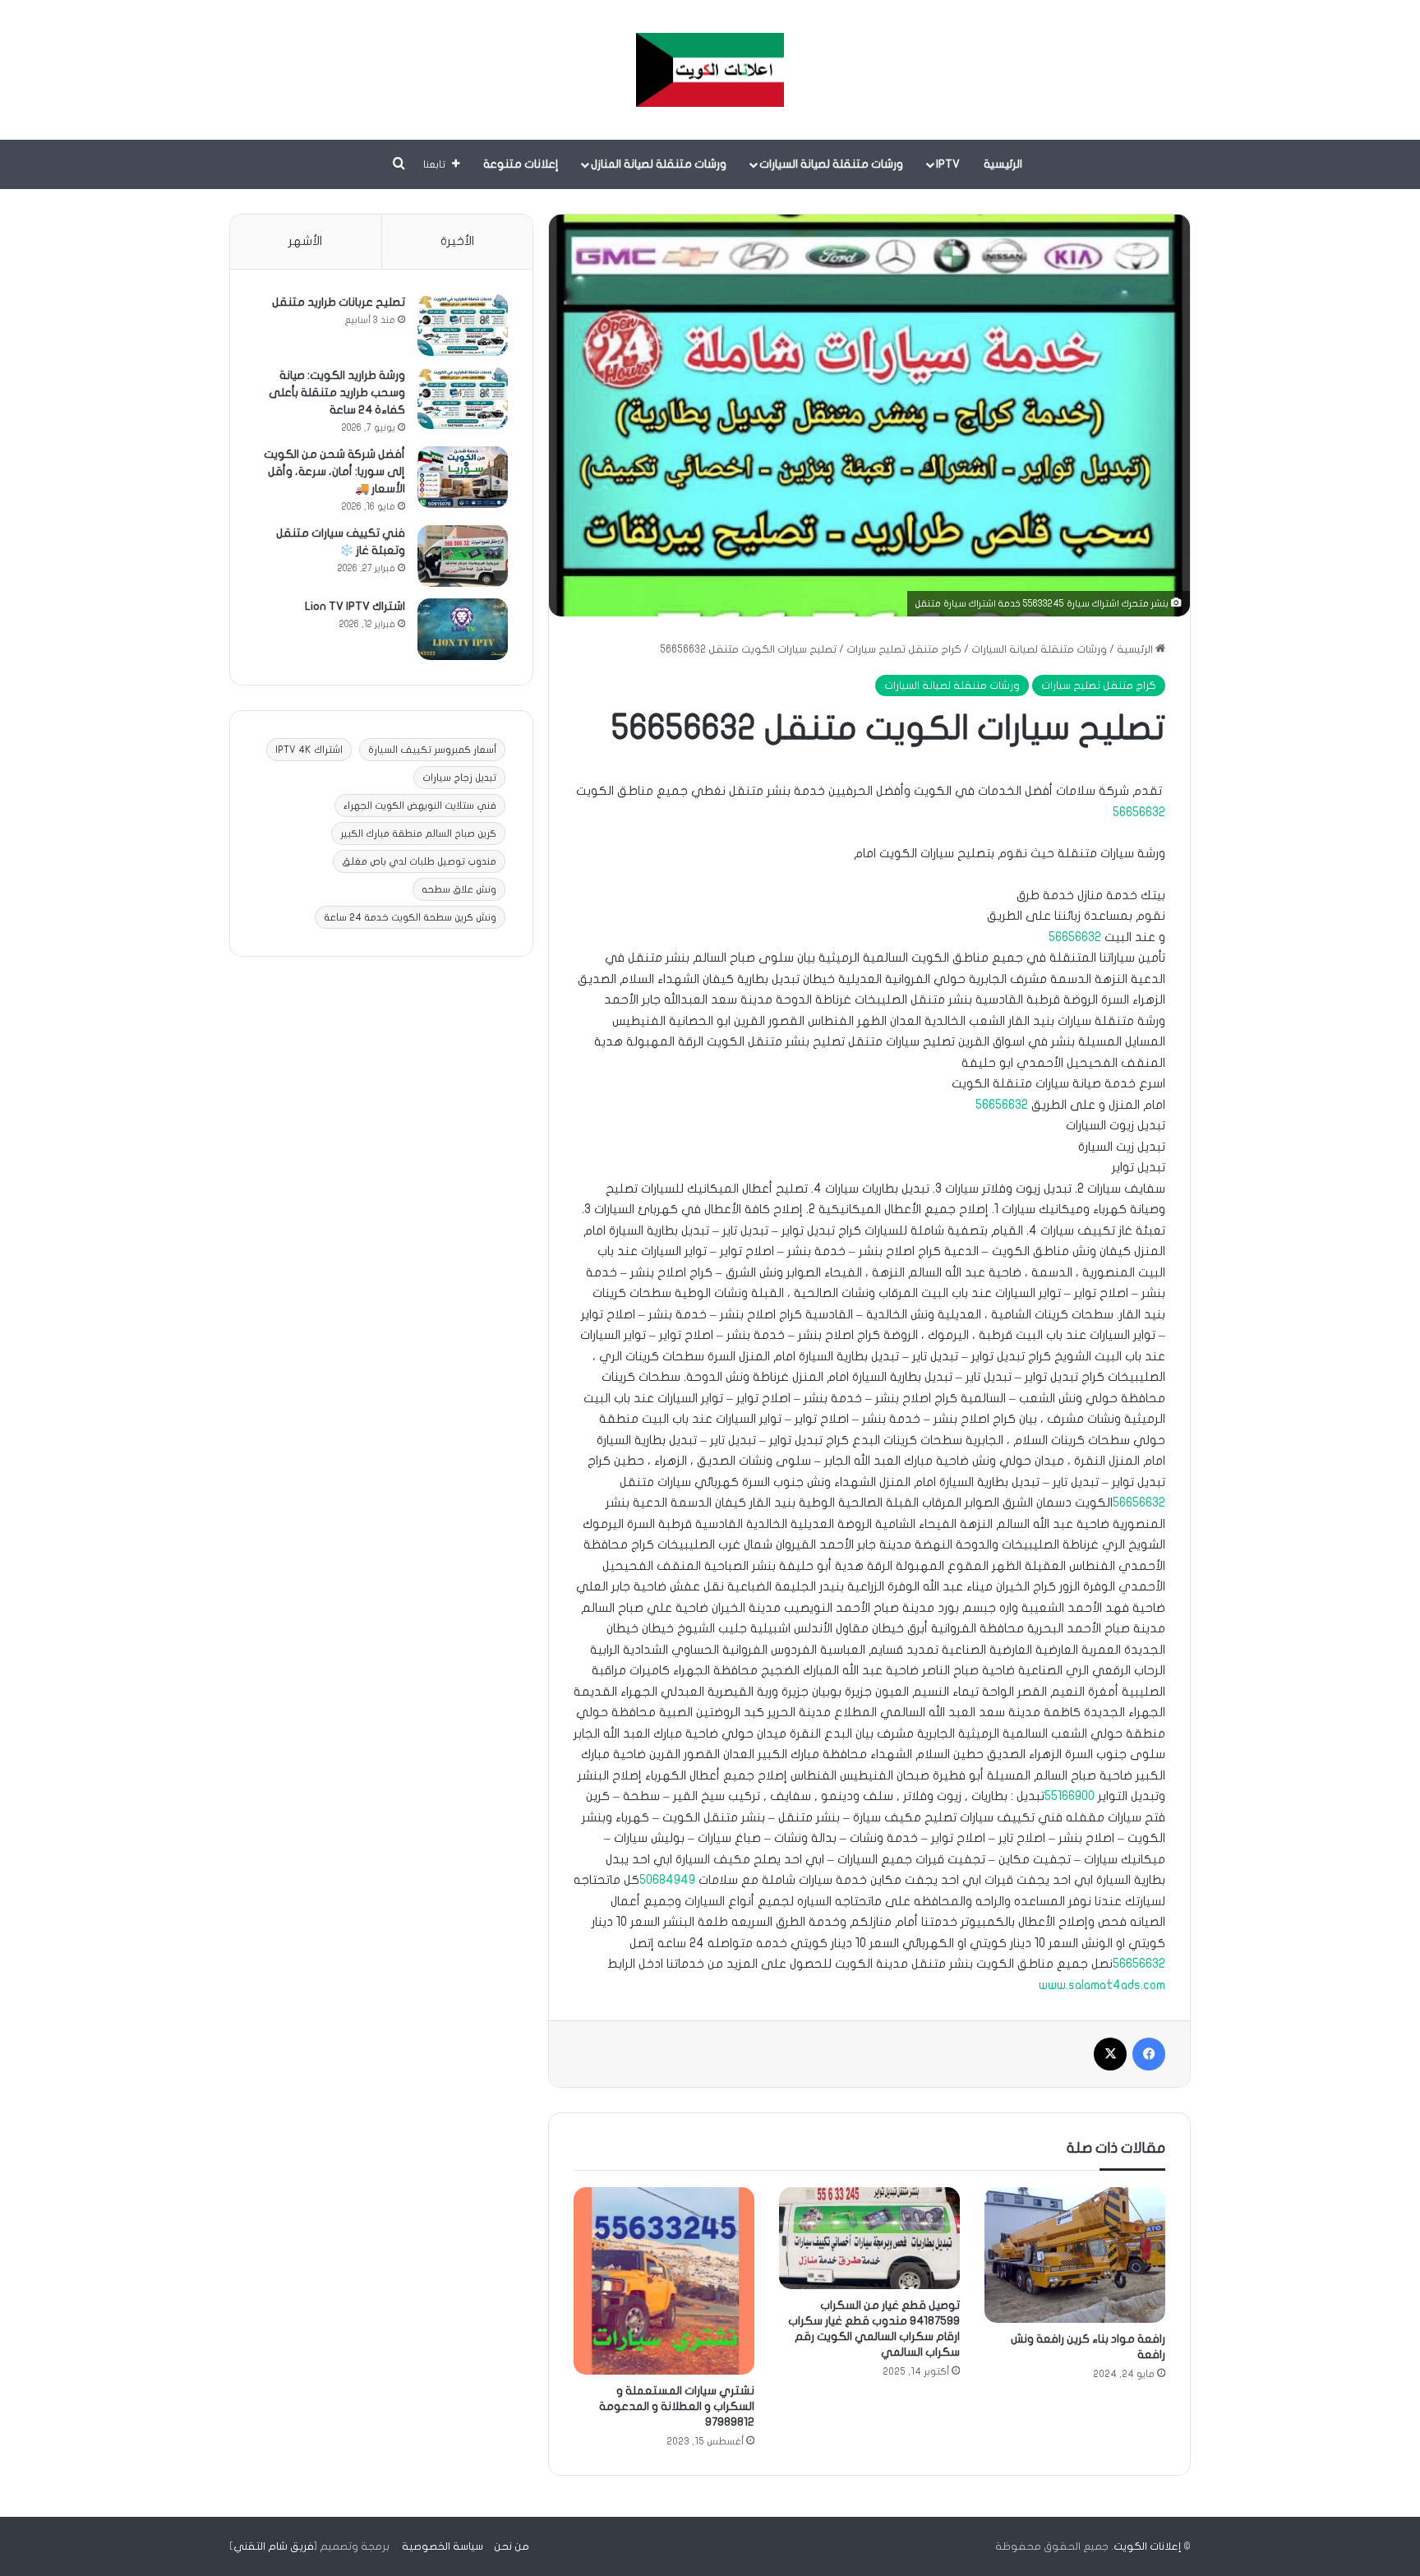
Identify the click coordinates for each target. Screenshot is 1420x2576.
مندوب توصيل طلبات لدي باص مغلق (419, 861)
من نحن (512, 2546)
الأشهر (305, 241)
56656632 (1139, 812)
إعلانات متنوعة (521, 164)
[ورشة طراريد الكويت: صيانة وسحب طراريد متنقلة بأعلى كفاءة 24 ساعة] (463, 398)
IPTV (948, 164)
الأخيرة (457, 241)
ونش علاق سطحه (459, 889)
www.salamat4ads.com (1102, 1985)
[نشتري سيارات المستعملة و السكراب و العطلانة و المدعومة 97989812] (664, 2281)
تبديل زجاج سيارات (459, 778)
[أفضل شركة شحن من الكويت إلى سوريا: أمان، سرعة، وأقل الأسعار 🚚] (463, 477)
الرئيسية (1003, 164)
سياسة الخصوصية (443, 2546)
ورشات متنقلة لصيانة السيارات (831, 164)
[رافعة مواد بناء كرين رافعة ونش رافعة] (1075, 2255)
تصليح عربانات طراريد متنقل (339, 302)
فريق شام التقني (274, 2546)
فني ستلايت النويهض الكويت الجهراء (420, 806)
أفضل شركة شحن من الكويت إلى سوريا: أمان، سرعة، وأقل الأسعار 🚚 (334, 471)
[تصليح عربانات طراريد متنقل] (463, 325)
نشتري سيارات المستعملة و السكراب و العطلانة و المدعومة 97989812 (677, 2406)
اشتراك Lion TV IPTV (355, 606)
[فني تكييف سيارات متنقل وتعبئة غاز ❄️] (463, 556)
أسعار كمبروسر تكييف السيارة (432, 750)
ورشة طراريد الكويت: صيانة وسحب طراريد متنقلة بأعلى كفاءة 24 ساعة (337, 392)
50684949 (667, 1880)
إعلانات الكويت (1147, 2546)
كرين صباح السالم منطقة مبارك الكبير (418, 833)
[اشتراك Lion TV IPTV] (463, 629)
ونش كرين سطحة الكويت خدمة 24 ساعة (410, 917)
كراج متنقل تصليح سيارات (904, 649)
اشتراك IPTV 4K (309, 750)
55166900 (1070, 1796)
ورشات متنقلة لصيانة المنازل (659, 164)
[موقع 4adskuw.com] (710, 70)
